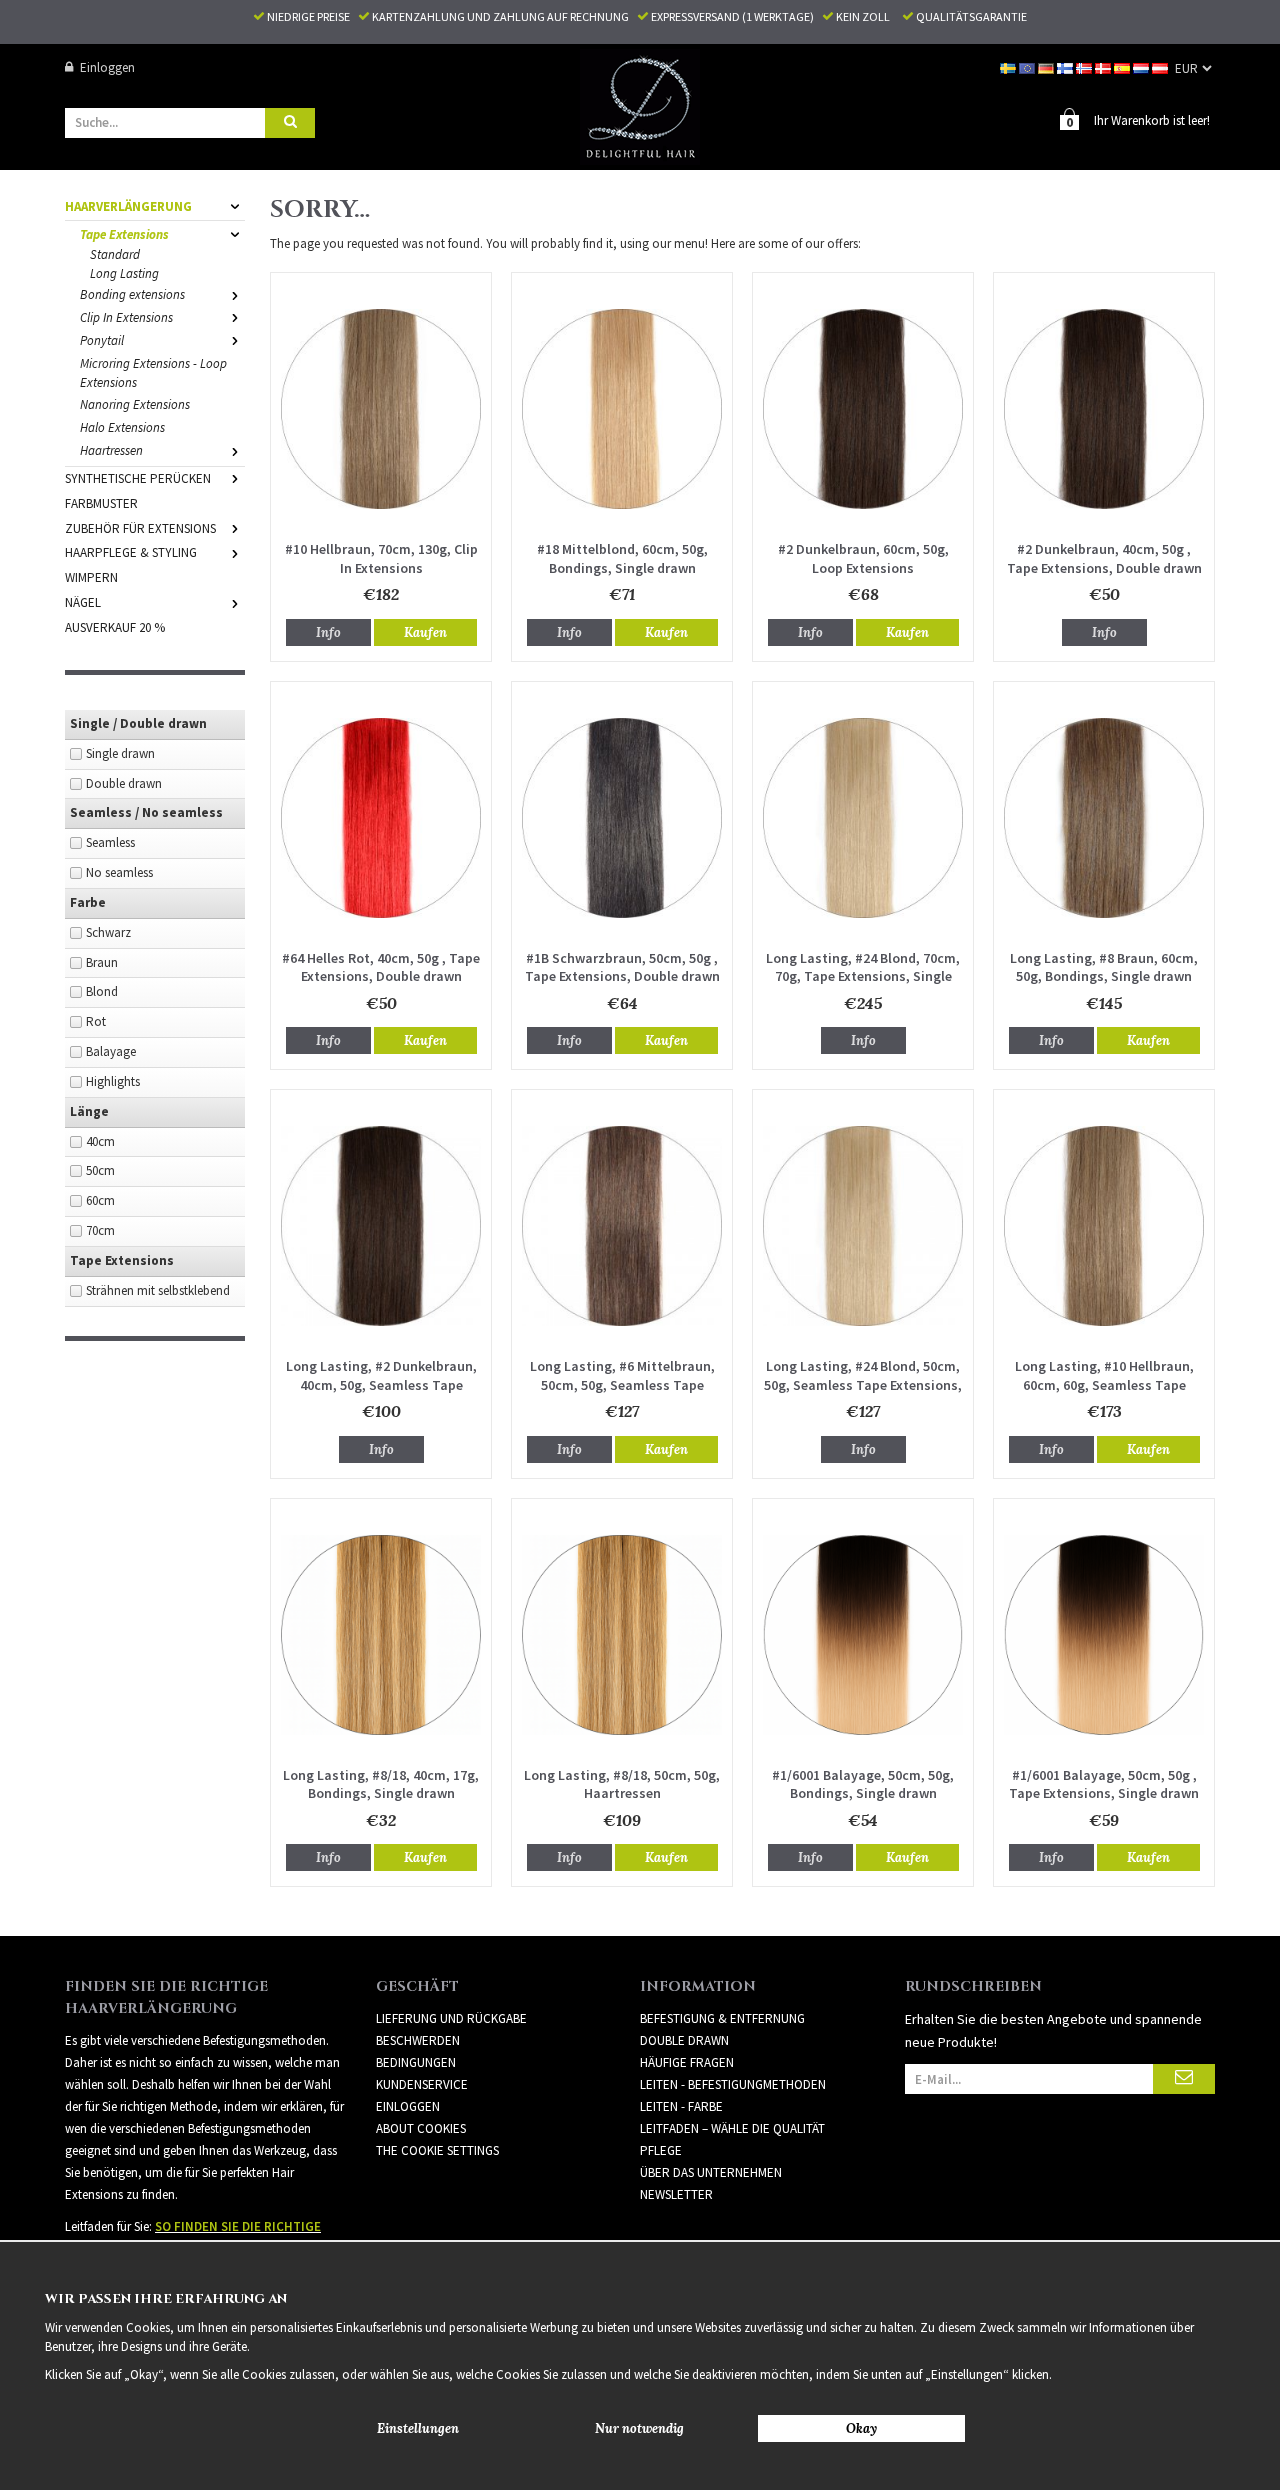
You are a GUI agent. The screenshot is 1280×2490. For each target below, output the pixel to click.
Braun (102, 962)
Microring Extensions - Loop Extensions (153, 373)
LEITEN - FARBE (681, 2106)
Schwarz (108, 932)
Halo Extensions (122, 427)
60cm (100, 1200)
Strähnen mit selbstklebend (158, 1290)
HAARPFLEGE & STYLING (131, 552)
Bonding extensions (132, 294)
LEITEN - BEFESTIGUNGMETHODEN (733, 2084)
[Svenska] (1009, 67)
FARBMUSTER (101, 503)
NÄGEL (83, 602)
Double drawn (124, 783)
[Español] (1123, 67)
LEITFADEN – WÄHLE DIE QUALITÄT (732, 2128)
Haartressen (111, 450)
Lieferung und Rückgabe (451, 2018)
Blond (102, 991)
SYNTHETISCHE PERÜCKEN (138, 478)
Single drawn (120, 753)
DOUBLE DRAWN (684, 2040)
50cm (100, 1170)
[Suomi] (1066, 67)
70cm (100, 1230)
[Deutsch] (1047, 67)
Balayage (111, 1051)
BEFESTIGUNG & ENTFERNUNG (722, 2018)
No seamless (119, 872)
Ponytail (102, 340)
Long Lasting (124, 273)
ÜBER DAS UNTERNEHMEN (711, 2172)
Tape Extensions (124, 234)
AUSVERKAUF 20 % (115, 627)
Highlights (113, 1081)
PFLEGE (661, 2150)
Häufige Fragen (687, 2062)
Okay (861, 2428)
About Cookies (421, 2128)
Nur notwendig (639, 2428)
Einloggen (107, 67)
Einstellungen (418, 2428)
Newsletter (676, 2194)
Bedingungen (416, 2062)
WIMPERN (91, 577)
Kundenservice (422, 2084)
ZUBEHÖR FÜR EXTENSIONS (140, 528)
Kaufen (425, 632)
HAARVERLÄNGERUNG (128, 206)
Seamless (110, 842)
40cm (100, 1141)
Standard (115, 254)
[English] (1028, 67)
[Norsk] (1085, 67)
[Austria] (1161, 67)
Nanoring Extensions (135, 404)
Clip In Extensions (126, 317)
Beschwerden (418, 2040)
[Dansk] (1104, 67)
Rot (96, 1021)
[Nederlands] (1142, 67)
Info (328, 632)
